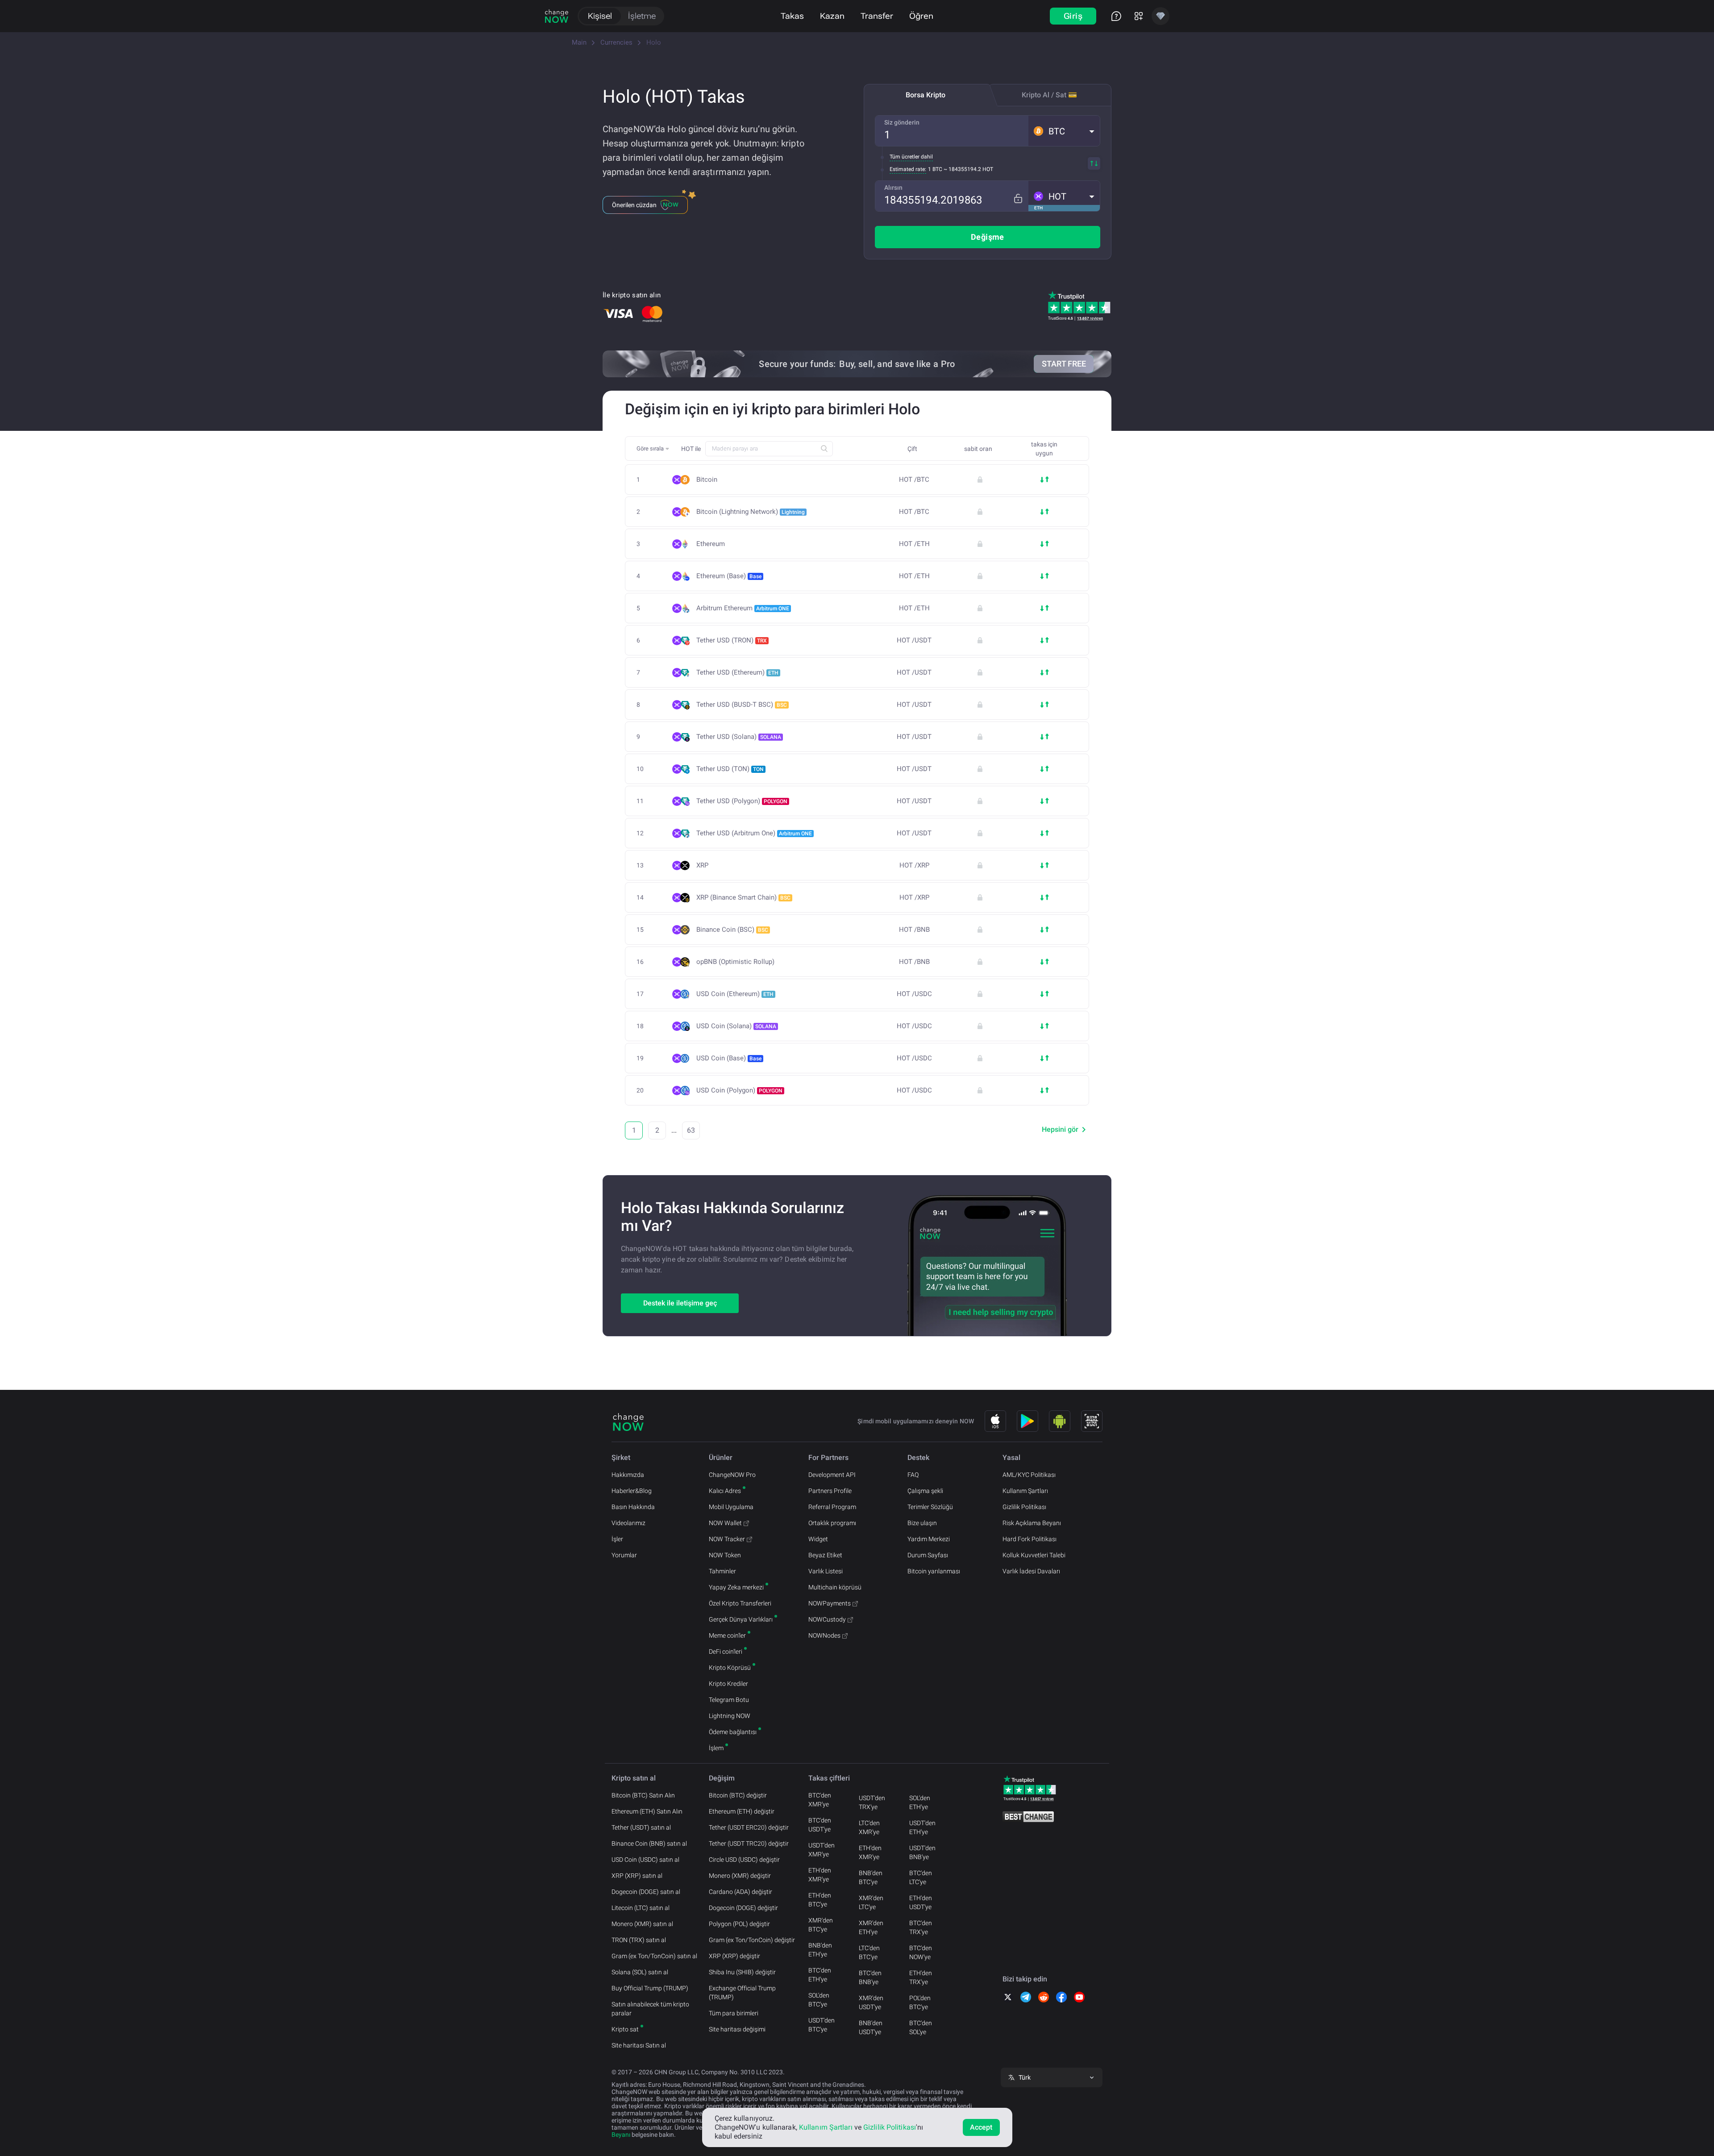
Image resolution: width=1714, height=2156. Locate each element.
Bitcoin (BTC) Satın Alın (643, 1795)
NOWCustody (827, 1619)
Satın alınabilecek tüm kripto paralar (650, 2009)
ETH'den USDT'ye (921, 1902)
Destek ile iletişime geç (680, 1303)
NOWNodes (824, 1635)
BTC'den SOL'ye (921, 2027)
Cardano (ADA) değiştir (741, 1892)
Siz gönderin (902, 122)
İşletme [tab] (642, 16)
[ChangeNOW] (557, 16)
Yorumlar (624, 1555)
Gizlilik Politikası (1024, 1507)
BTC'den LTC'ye (921, 1877)
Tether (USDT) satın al (641, 1827)
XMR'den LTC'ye (871, 1902)
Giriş (1073, 16)
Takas (792, 16)
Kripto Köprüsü (730, 1668)
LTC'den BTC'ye (869, 1952)
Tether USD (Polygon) (742, 801)
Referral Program (832, 1507)
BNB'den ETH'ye (820, 1950)
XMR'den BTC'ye (821, 1925)
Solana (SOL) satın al (640, 1972)
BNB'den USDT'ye (871, 2027)
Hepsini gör (1060, 1129)
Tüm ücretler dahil (911, 157)
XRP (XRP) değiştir (734, 1956)
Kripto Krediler (728, 1684)
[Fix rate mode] (1018, 198)
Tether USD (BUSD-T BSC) (742, 705)
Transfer (877, 16)
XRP (702, 865)
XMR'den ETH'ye (871, 1927)
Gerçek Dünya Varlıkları (741, 1619)
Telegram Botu (729, 1700)
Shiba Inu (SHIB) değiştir (742, 1972)
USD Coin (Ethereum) (735, 994)
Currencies (616, 42)
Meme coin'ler (727, 1635)
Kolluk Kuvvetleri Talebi (1034, 1555)
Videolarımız (628, 1523)
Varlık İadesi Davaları (1031, 1571)
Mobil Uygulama (731, 1507)
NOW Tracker (727, 1539)
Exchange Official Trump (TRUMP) (742, 1993)
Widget (818, 1539)
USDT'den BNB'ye (922, 1852)
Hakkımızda (628, 1475)
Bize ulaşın (922, 1523)
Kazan (832, 16)
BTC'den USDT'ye (820, 1825)
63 (691, 1130)
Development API (832, 1475)
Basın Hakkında (633, 1507)
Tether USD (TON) (730, 769)
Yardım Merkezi (929, 1539)
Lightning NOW (730, 1716)
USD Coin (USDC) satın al (645, 1860)
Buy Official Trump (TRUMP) (650, 1988)
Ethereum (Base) (729, 576)
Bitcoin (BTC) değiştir (738, 1795)
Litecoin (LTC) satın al (641, 1908)
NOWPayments (830, 1603)
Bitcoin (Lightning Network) (751, 512)
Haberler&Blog (632, 1491)
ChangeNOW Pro (732, 1475)
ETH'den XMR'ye (820, 1875)
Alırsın (893, 188)
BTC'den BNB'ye (870, 1977)
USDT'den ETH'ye (922, 1827)
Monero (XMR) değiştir (740, 1876)
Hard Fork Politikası (1030, 1539)
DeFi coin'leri (726, 1651)
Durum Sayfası (928, 1555)
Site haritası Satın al (639, 2045)
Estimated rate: (908, 169)
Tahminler (722, 1571)
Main (579, 42)
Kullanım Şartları (1025, 1491)
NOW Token (725, 1555)
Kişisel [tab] (600, 16)
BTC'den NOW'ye (921, 1952)
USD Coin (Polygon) (739, 1090)
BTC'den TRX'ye (921, 1927)
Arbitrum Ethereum (743, 608)
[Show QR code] (1092, 1421)
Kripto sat (625, 2029)
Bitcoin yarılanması (934, 1571)
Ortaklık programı (832, 1523)
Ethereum (711, 544)
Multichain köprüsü (835, 1587)
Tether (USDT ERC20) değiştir (749, 1827)
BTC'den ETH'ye (820, 1975)
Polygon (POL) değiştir (739, 1924)
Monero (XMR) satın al (642, 1924)
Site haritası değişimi (737, 2029)
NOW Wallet (725, 1523)
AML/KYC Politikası (1029, 1475)
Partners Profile (830, 1491)
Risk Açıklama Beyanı (1032, 1523)
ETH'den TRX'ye (921, 1977)
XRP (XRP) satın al (637, 1876)
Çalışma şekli (925, 1491)
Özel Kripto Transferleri (740, 1603)
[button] (1064, 131)
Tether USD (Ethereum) (737, 672)
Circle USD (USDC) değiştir (744, 1860)
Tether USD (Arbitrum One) (754, 833)
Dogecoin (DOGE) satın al (646, 1892)
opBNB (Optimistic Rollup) (735, 962)
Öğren (921, 16)
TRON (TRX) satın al (639, 1940)
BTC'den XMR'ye (820, 1800)
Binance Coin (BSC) (732, 930)
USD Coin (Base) (729, 1058)
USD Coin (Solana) (736, 1026)
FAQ (913, 1475)
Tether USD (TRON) (732, 640)
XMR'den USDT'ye (871, 2002)
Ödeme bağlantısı (733, 1732)
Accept (981, 2127)
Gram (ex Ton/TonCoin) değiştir (752, 1940)
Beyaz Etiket (825, 1555)
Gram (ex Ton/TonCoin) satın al (654, 1956)
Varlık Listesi (826, 1571)
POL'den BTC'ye (920, 2002)
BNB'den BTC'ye (871, 1877)
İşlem (716, 1748)
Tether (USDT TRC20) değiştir (749, 1843)
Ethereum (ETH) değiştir (742, 1811)
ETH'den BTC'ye (820, 1900)
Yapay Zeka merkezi (736, 1587)
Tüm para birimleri (734, 2013)
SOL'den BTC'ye (819, 2000)
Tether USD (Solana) (739, 737)
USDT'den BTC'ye (822, 2025)
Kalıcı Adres (725, 1491)
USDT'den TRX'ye (872, 1802)
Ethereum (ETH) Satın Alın (647, 1811)
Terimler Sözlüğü (930, 1507)
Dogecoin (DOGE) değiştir (743, 1908)
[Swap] (1094, 163)
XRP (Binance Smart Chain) (743, 897)
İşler (617, 1539)
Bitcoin (707, 480)
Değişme (988, 237)
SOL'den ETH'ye (920, 1802)
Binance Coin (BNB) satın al (649, 1843)
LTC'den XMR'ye (869, 1827)
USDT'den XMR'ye (822, 1850)
